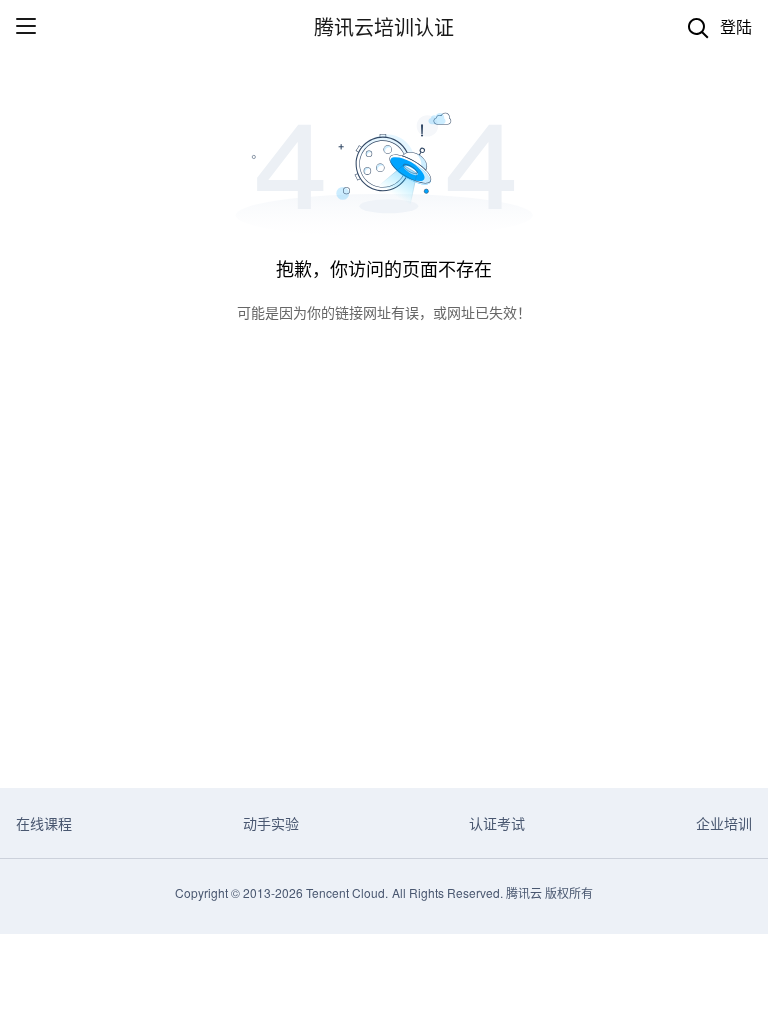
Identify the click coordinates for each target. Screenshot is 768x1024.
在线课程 (44, 823)
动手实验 (271, 823)
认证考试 (497, 823)
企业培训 (724, 823)
